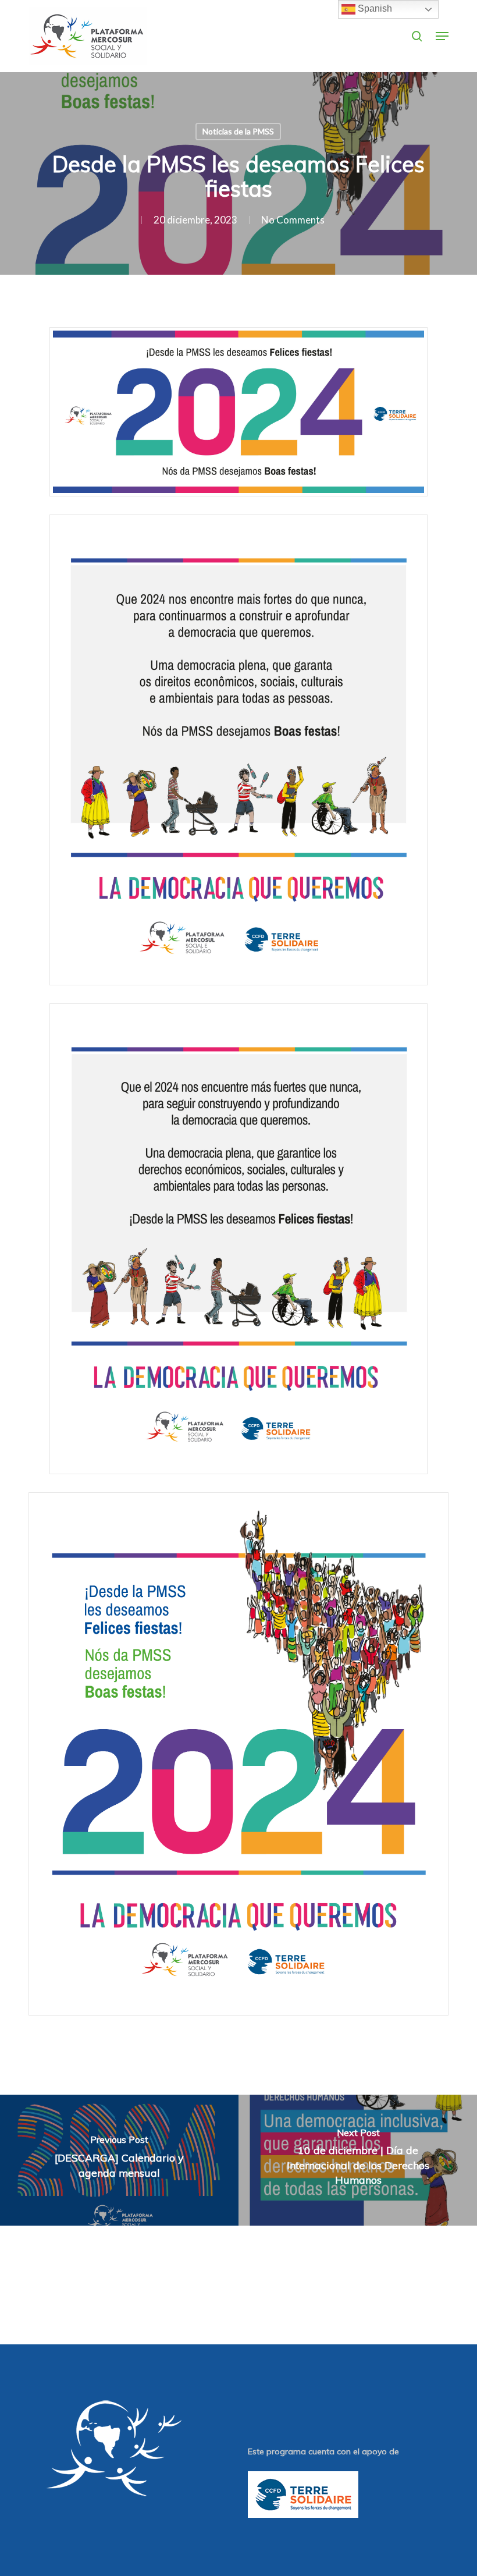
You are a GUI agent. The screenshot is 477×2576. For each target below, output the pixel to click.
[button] (442, 36)
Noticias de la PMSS (238, 131)
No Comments (293, 220)
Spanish (374, 8)
